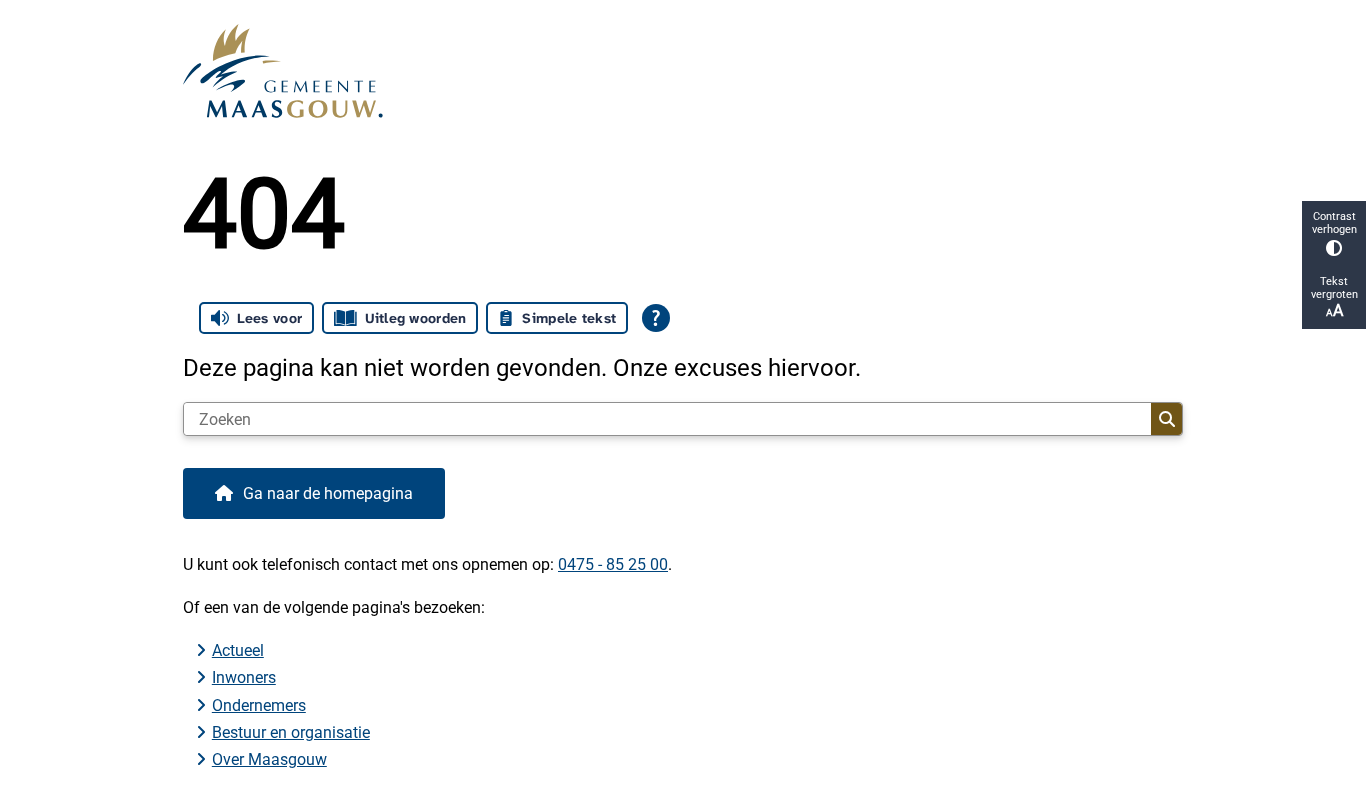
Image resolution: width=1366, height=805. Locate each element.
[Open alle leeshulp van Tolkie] (656, 318)
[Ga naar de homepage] (675, 71)
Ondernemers (259, 705)
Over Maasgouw (269, 759)
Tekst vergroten (1334, 288)
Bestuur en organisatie (291, 732)
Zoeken (1166, 419)
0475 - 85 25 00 (613, 564)
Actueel (238, 650)
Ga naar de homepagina (328, 493)
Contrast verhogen (1334, 223)
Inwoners (244, 677)
